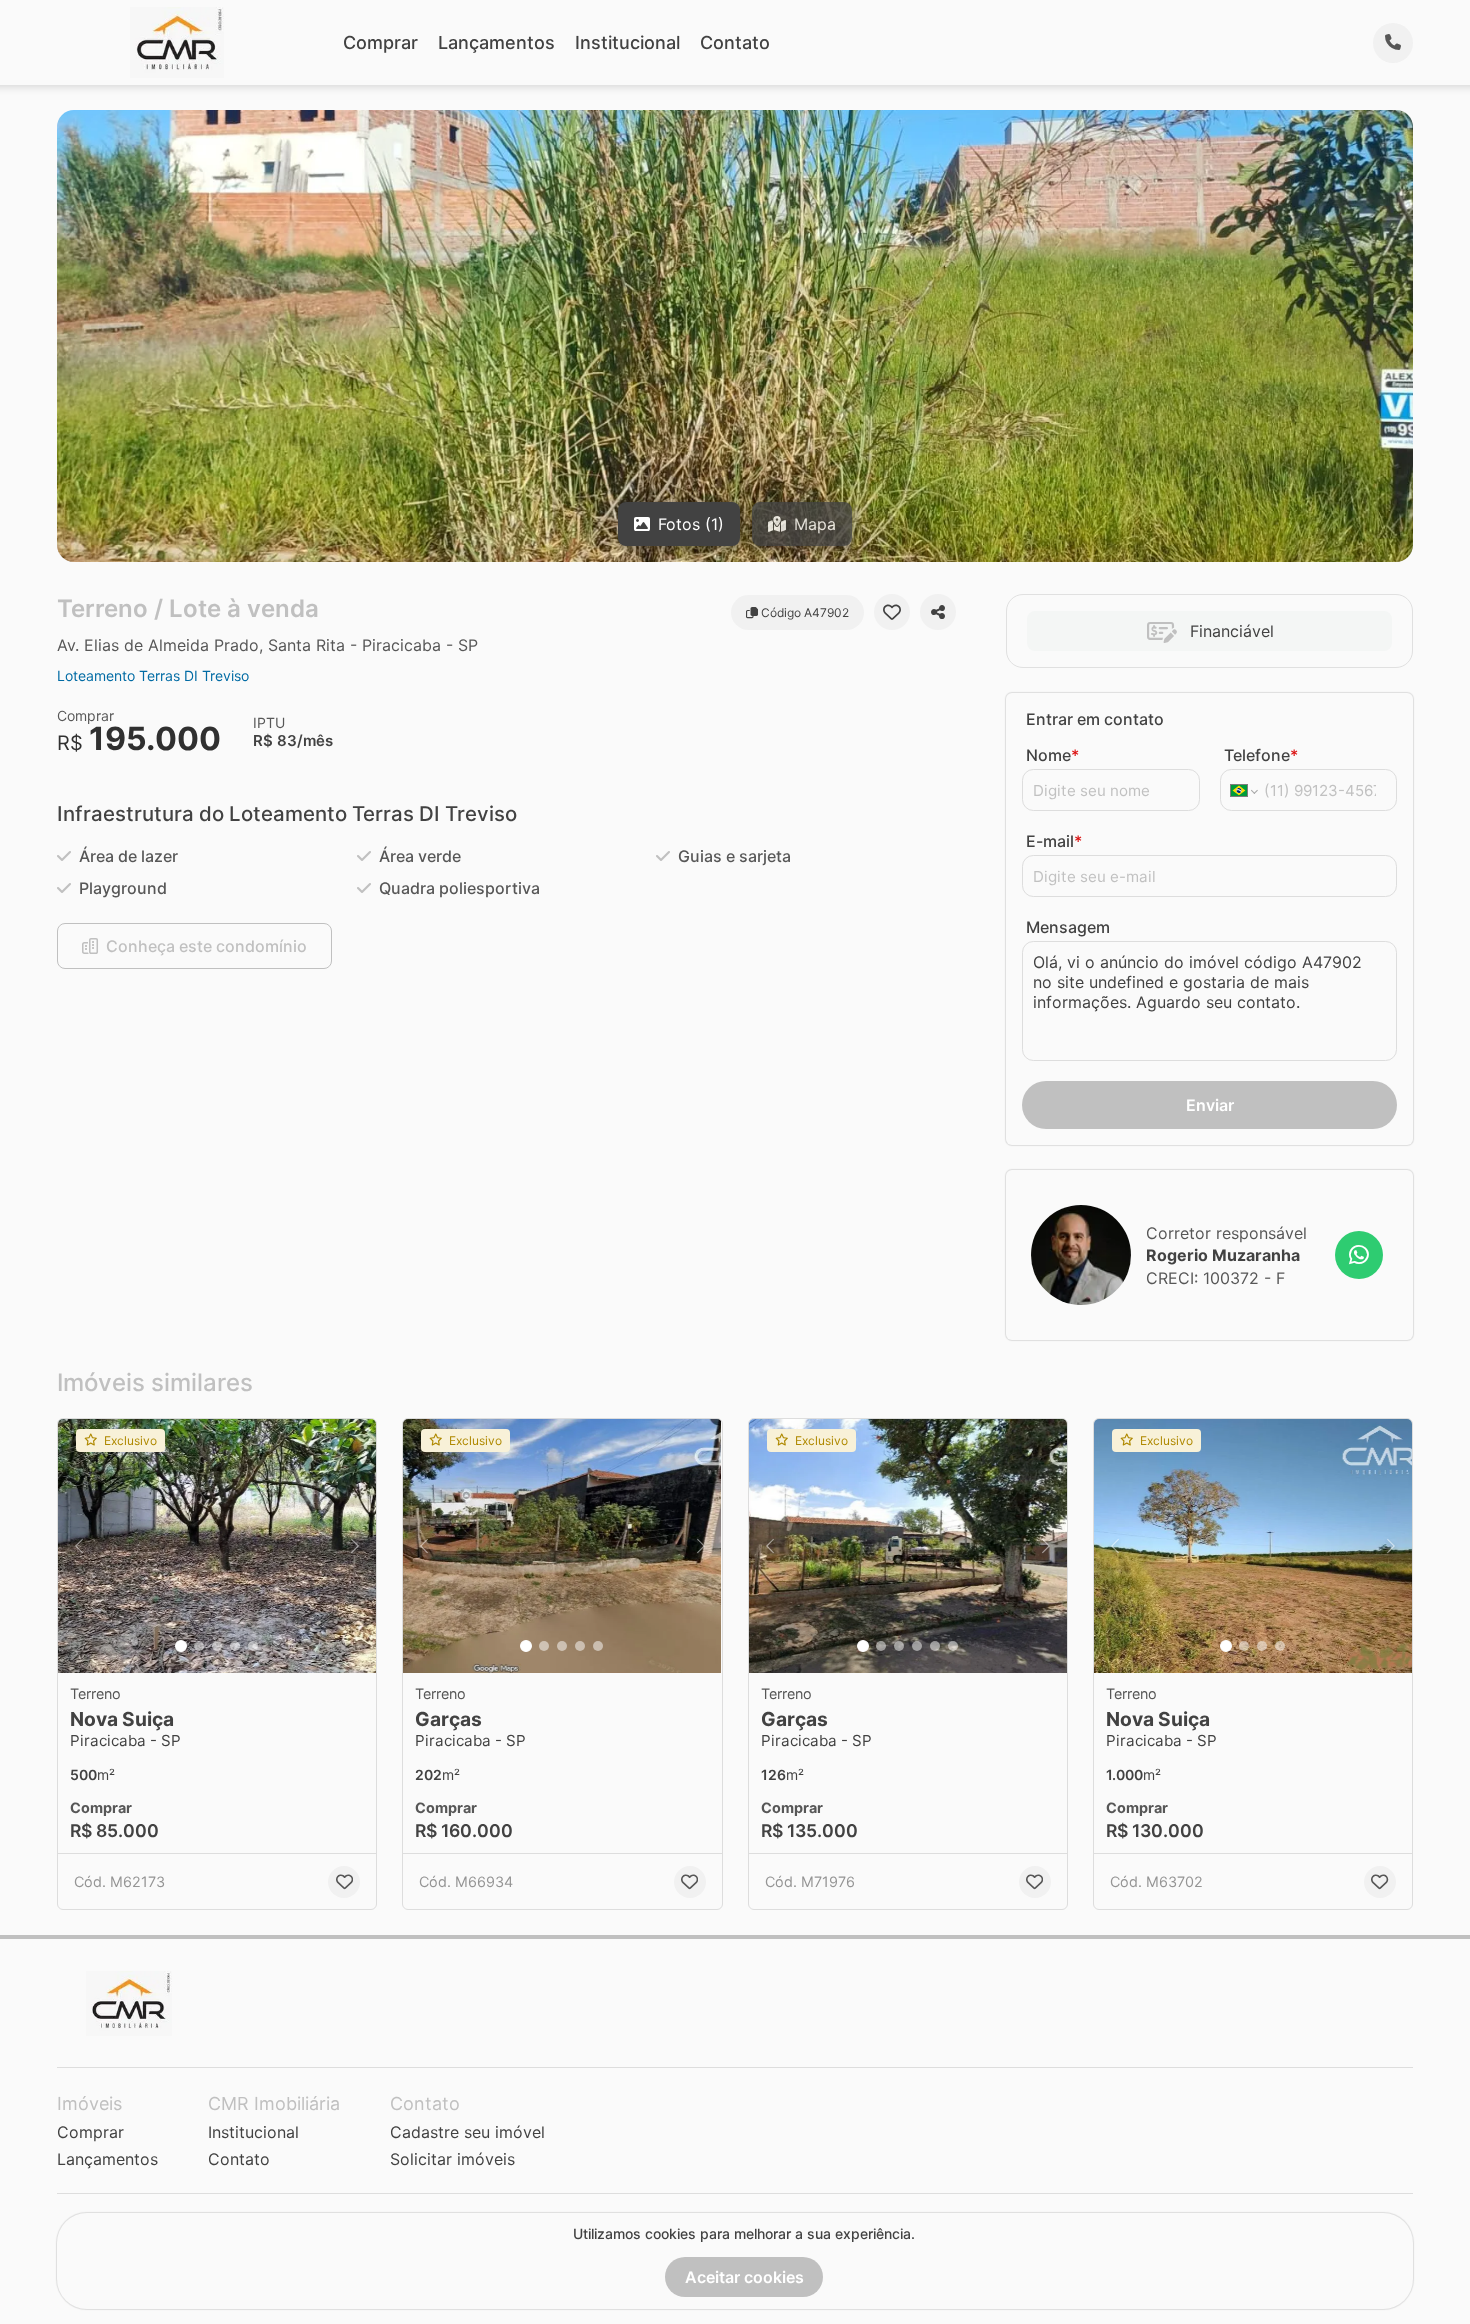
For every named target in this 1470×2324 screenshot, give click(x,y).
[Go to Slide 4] (235, 1646)
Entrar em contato (1095, 719)
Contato (735, 42)
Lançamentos (496, 42)
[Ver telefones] (1393, 43)
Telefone (1261, 755)
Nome (1052, 755)
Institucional (627, 42)
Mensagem (1068, 927)
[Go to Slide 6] (953, 1646)
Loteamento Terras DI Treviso (153, 675)
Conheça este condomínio (206, 946)
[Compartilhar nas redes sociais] (938, 612)
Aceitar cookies (744, 2277)
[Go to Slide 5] (253, 1646)
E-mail (1054, 841)
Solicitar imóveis (452, 2159)
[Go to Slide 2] (199, 1646)
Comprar (380, 42)
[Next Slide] (355, 1546)
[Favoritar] (892, 612)
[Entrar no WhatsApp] (1359, 1255)
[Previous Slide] (79, 1546)
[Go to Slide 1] (181, 1646)
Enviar (1210, 1105)
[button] (217, 1546)
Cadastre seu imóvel (467, 2132)
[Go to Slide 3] (217, 1646)
